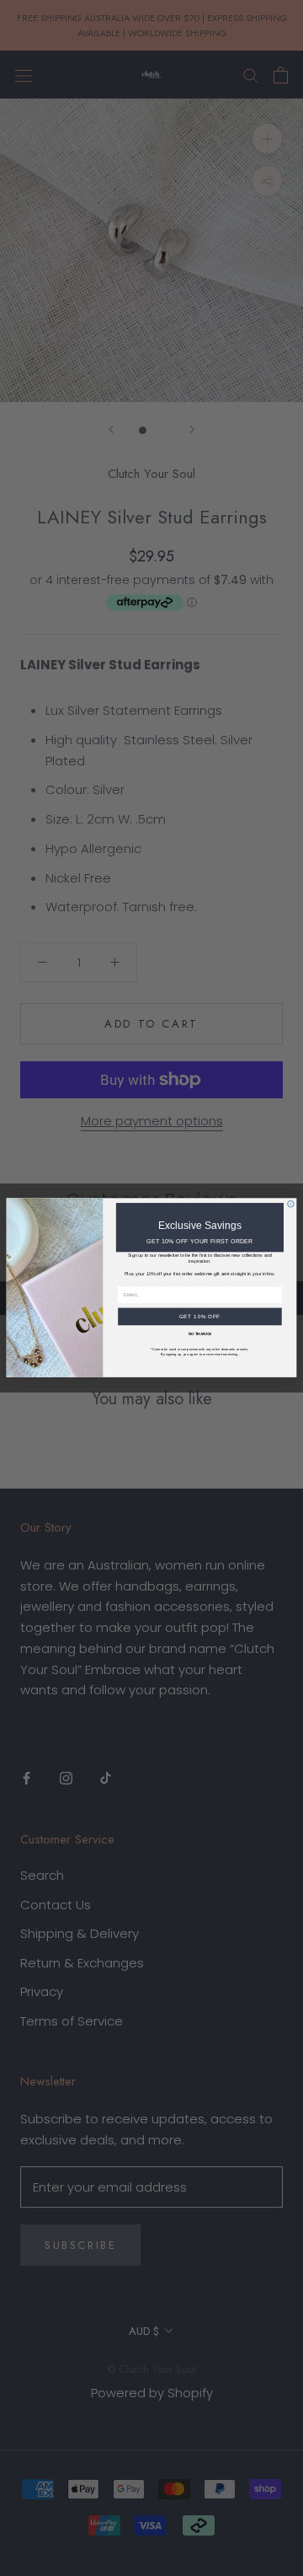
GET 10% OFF (200, 1317)
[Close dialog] (291, 1205)
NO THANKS (200, 1334)
